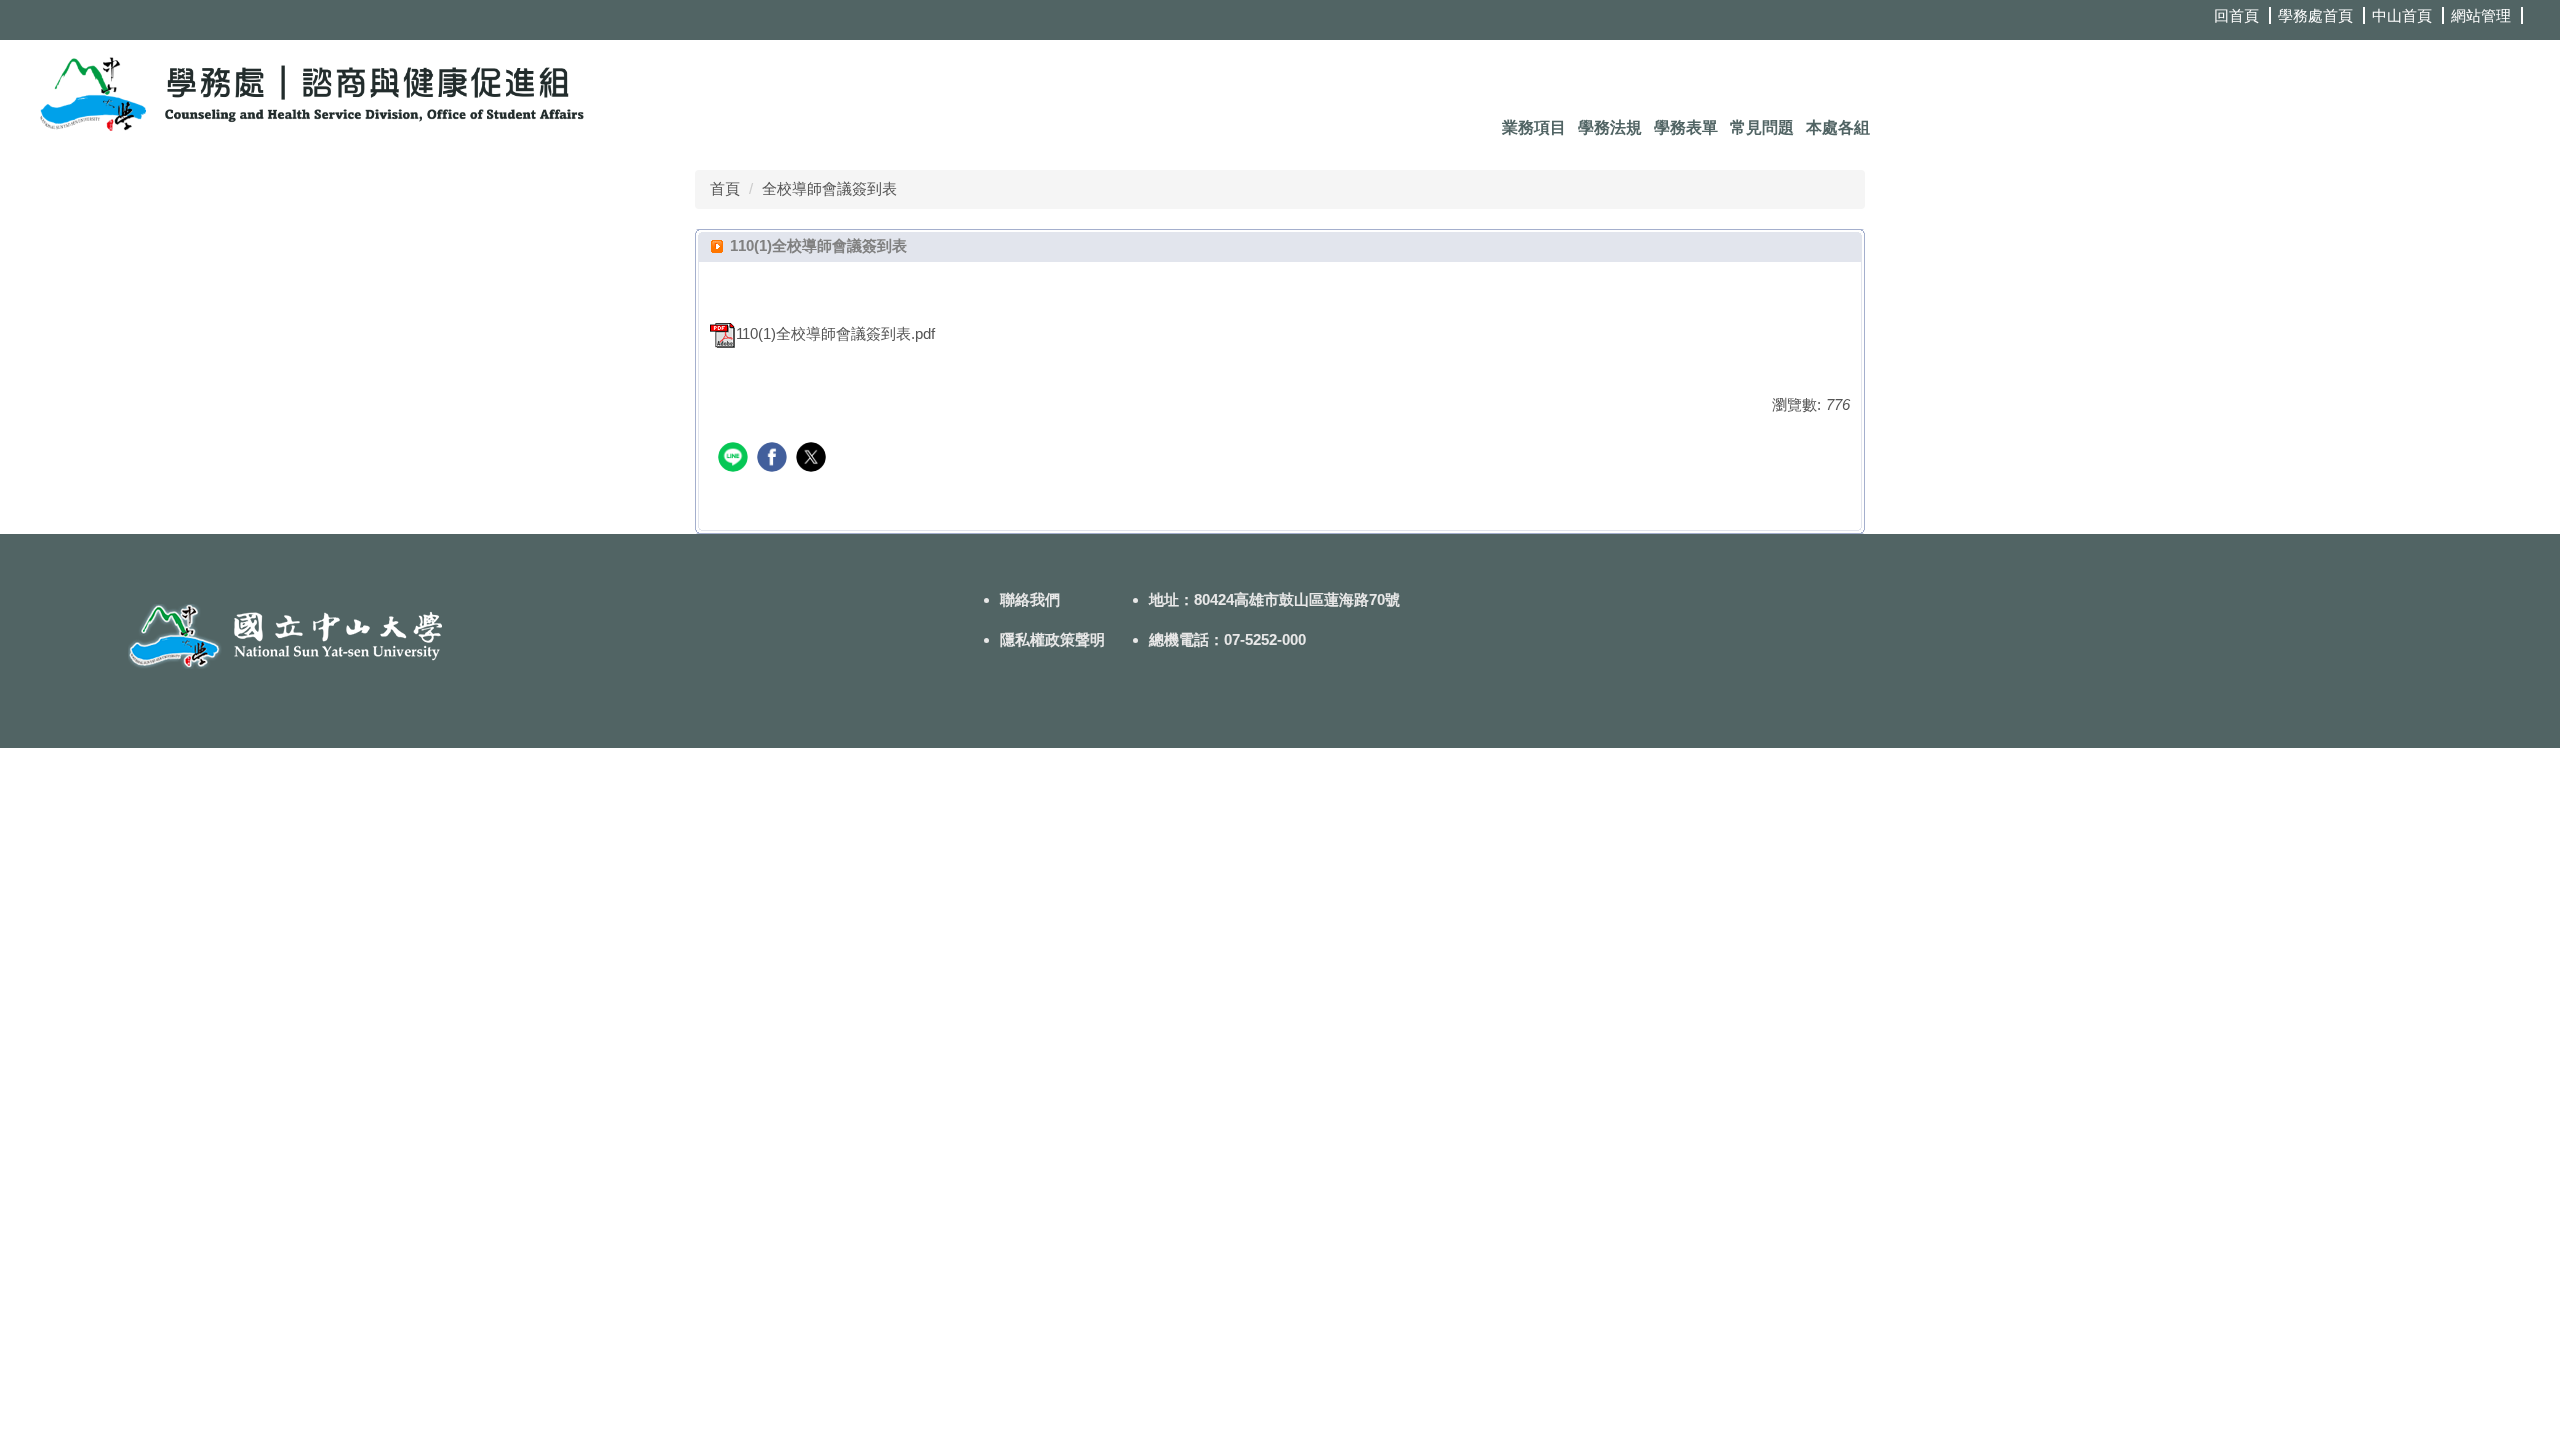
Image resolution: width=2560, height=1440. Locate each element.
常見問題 (1762, 127)
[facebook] (774, 459)
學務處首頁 (2315, 15)
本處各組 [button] (1838, 127)
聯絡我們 (1030, 599)
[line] (735, 459)
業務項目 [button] (1534, 127)
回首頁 (2236, 15)
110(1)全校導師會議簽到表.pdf (835, 333)
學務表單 (1686, 127)
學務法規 (1610, 127)
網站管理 (2481, 15)
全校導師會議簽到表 (829, 188)
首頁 (725, 188)
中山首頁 (2402, 15)
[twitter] (813, 459)
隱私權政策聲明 (1052, 639)
